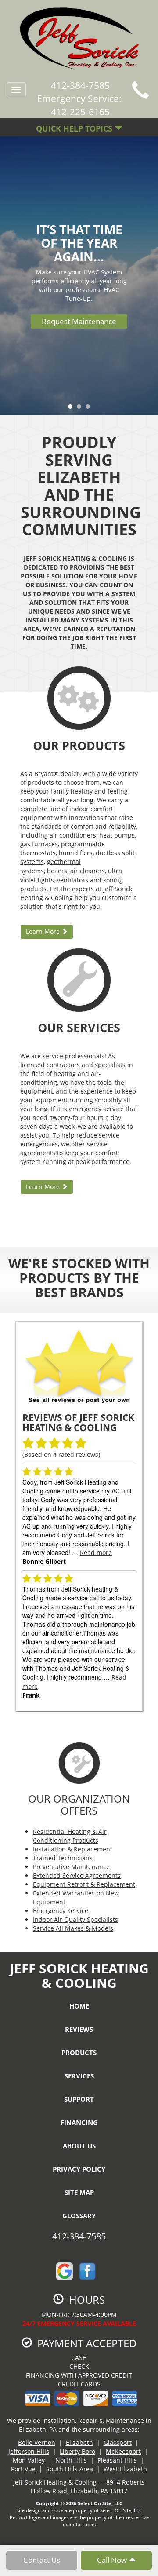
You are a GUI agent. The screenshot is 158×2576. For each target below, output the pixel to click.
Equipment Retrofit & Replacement (84, 1884)
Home (79, 2006)
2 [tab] (81, 409)
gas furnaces (39, 844)
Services (79, 2076)
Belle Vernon (37, 2442)
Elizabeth (79, 2442)
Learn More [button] (44, 931)
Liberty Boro (77, 2451)
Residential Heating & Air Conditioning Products (70, 1836)
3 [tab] (90, 409)
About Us (79, 2146)
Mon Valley (29, 2460)
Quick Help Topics (75, 128)
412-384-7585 (79, 2236)
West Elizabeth (125, 2469)
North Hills (71, 2460)
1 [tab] (72, 409)
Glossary (79, 2216)
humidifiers (76, 853)
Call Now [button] (113, 2560)
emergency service (96, 1109)
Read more (96, 1553)
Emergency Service (61, 1911)
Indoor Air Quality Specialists (75, 1919)
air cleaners (88, 871)
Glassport (118, 2442)
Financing (79, 2122)
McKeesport (123, 2451)
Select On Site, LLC (100, 2503)
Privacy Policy (79, 2169)
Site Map (79, 2192)
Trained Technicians (63, 1858)
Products (79, 2053)
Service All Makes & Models (73, 1928)
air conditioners (73, 835)
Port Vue (23, 2469)
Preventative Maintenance (71, 1867)
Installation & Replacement (73, 1849)
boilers (57, 871)
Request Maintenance (79, 321)
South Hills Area (70, 2469)
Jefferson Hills (29, 2451)
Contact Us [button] (42, 2560)
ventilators (73, 880)
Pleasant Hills (117, 2460)
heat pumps (117, 835)
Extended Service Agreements (77, 1875)
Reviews (79, 2029)
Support (79, 2099)
